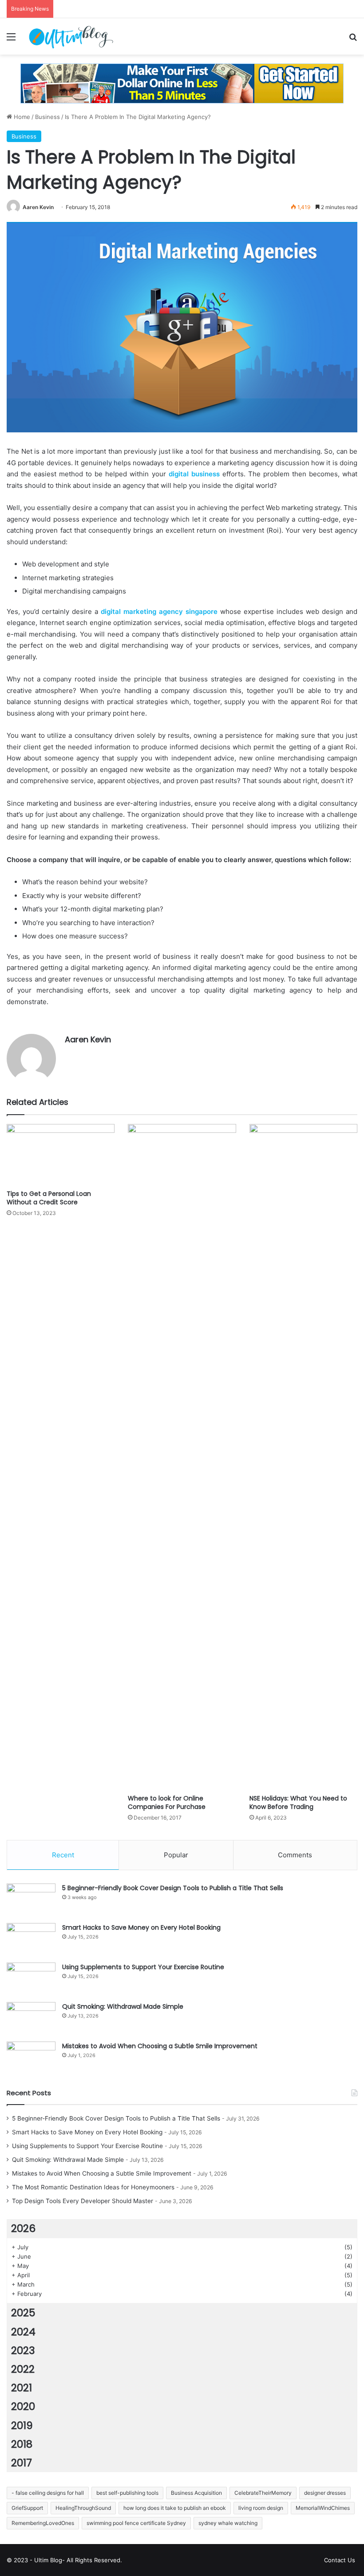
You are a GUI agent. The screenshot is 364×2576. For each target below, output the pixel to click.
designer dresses (325, 2493)
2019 (22, 2426)
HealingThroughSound (83, 2508)
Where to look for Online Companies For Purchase (167, 1802)
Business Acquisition (196, 2493)
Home (21, 117)
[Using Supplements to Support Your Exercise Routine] (31, 1979)
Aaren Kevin (38, 207)
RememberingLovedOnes (43, 2523)
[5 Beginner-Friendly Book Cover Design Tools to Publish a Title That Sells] (31, 1900)
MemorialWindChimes (323, 2508)
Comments (295, 1855)
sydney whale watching (228, 2523)
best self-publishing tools (127, 2493)
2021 (22, 2388)
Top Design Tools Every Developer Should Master (83, 2201)
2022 (23, 2369)
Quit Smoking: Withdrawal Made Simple (123, 2006)
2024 (23, 2332)
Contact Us (340, 2560)
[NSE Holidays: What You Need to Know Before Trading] (303, 1457)
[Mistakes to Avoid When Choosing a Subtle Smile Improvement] (31, 2058)
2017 (22, 2463)
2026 (23, 2228)
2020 (23, 2406)
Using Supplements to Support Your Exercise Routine (143, 1967)
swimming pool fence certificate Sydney (136, 2523)
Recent (63, 1855)
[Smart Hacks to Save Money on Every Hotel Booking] (31, 1940)
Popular (176, 1855)
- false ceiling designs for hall (48, 2493)
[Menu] (11, 40)
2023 (23, 2350)
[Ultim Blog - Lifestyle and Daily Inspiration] (71, 36)
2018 (22, 2444)
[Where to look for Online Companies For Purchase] (182, 1457)
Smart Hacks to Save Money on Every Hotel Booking (141, 1927)
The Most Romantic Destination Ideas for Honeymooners (93, 2187)
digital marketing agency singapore (159, 611)
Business (47, 117)
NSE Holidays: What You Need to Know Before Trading (298, 1802)
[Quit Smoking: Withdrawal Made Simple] (31, 2019)
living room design (261, 2508)
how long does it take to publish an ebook (175, 2508)
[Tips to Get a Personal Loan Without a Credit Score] (61, 1154)
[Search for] (353, 40)
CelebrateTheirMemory (263, 2493)
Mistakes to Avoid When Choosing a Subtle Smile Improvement (160, 2046)
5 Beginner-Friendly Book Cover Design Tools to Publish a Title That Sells (173, 1888)
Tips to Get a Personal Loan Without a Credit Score (49, 1198)
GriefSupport (27, 2508)
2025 (23, 2313)
